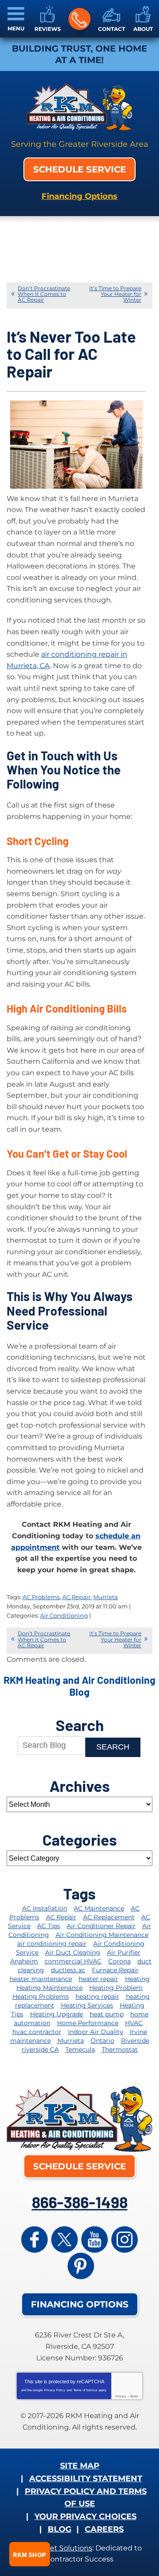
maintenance (30, 2041)
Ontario (102, 2041)
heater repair (98, 1979)
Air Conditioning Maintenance (102, 1935)
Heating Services (87, 2005)
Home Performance (88, 2023)
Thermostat (120, 2049)
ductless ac (68, 1970)
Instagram (125, 2240)
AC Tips (49, 1926)
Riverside (135, 2041)
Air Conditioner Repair (101, 1926)
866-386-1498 (79, 19)
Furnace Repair (115, 1970)
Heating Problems (41, 1996)
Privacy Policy (55, 2390)
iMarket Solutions (61, 2548)
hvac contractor (37, 2032)
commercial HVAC (73, 1961)
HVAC (134, 2023)
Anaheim (24, 1961)
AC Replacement (109, 1917)
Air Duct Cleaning (73, 1952)
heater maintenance (41, 1979)
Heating (137, 1979)
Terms (134, 2396)
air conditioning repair (52, 1944)
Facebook (34, 2240)
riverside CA (40, 2049)
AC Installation (45, 1908)
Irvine (138, 2032)
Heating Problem (116, 1988)
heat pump (107, 2014)
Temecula (80, 2049)
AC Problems (41, 1597)
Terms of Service (85, 2390)
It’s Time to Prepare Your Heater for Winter (115, 294)
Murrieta (106, 1597)
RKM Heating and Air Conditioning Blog (79, 1686)
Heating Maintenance (49, 1988)
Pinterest (81, 2266)
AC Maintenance (99, 1908)
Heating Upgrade (57, 2014)
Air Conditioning (64, 1615)
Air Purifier (124, 1952)
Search (113, 1747)
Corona (119, 1961)
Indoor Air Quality (96, 2032)
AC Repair (76, 1597)
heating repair (97, 1996)
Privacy (121, 2396)
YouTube (95, 2240)
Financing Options (79, 196)
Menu (16, 28)
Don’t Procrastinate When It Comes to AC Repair (44, 294)
